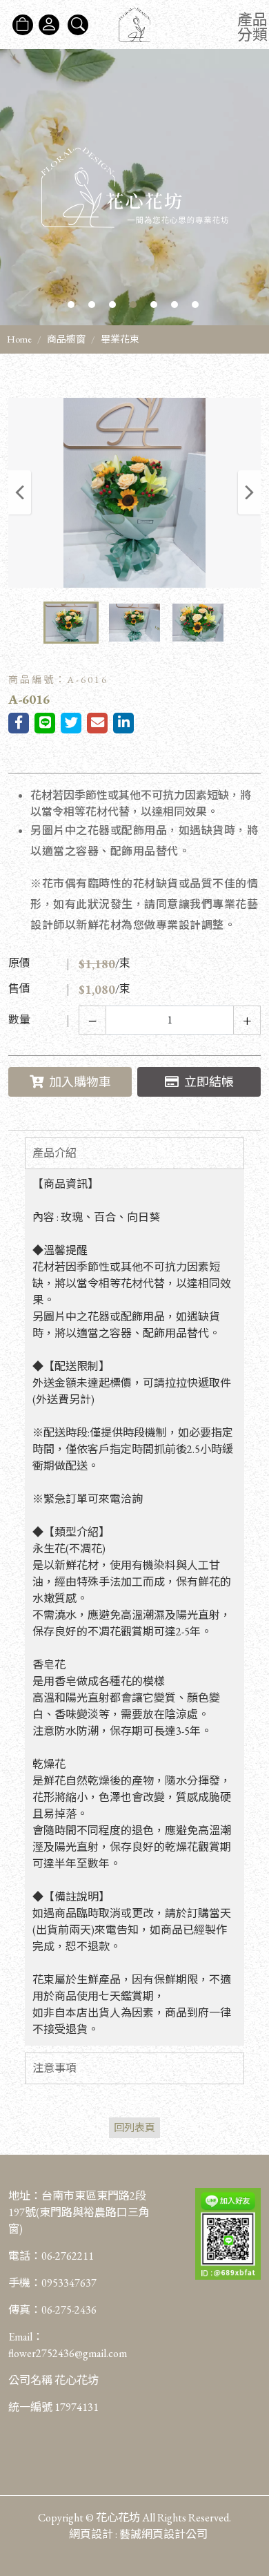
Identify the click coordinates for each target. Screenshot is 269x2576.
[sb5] (134, 187)
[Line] (251, 2515)
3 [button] (112, 305)
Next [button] (249, 492)
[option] (134, 187)
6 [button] (175, 305)
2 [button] (92, 305)
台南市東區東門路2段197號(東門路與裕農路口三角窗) (79, 2212)
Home (19, 339)
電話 (19, 2256)
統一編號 (30, 2407)
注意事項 (54, 2068)
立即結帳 (209, 1082)
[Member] (49, 25)
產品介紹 (54, 1153)
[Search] (78, 25)
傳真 (19, 2310)
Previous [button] (20, 492)
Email (20, 2337)
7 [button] (195, 305)
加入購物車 (80, 1082)
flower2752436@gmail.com (68, 2353)
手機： (52, 2283)
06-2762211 (68, 2256)
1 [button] (71, 305)
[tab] (134, 1153)
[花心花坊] (134, 25)
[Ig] (251, 2487)
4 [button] (133, 305)
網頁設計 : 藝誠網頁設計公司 (138, 2534)
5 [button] (154, 305)
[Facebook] (251, 2460)
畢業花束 (120, 339)
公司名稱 (30, 2380)
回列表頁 (134, 2127)
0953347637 (69, 2283)
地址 (19, 2196)
